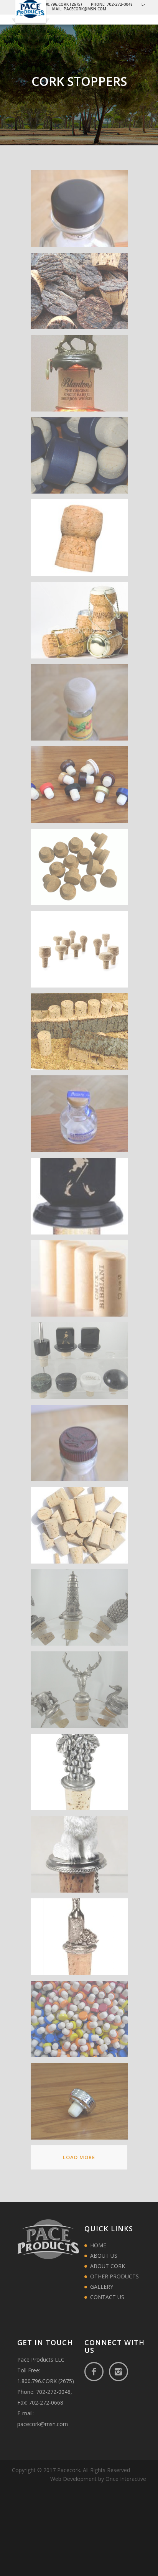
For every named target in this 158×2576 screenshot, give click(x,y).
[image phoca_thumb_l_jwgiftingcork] (82, 1199)
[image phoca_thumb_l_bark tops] (82, 294)
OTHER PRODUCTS (114, 2276)
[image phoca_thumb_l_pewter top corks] (82, 1775)
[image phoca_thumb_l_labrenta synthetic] (82, 1281)
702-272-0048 (53, 2392)
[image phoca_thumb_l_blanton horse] (82, 376)
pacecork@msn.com (43, 2424)
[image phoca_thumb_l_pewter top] (82, 1940)
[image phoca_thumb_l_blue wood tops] (82, 458)
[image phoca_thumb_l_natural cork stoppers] (82, 1528)
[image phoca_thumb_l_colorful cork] (82, 788)
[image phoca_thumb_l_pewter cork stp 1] (82, 1611)
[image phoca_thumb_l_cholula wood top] (82, 705)
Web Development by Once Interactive (98, 2479)
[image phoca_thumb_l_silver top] (82, 2104)
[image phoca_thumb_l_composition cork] (82, 870)
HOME (98, 2245)
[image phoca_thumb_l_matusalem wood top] (82, 1446)
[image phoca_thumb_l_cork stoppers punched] (82, 1035)
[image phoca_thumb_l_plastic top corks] (82, 2022)
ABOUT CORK (108, 2266)
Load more (79, 2157)
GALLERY (102, 2287)
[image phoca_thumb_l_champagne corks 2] (82, 623)
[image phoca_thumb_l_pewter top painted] (82, 1857)
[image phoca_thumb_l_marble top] (82, 1364)
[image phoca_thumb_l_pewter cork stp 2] (82, 1693)
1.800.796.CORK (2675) (46, 2381)
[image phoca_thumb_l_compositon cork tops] (82, 952)
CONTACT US (107, 2297)
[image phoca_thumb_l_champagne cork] (82, 541)
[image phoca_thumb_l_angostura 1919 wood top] (82, 212)
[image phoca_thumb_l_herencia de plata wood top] (82, 1117)
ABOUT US (104, 2256)
